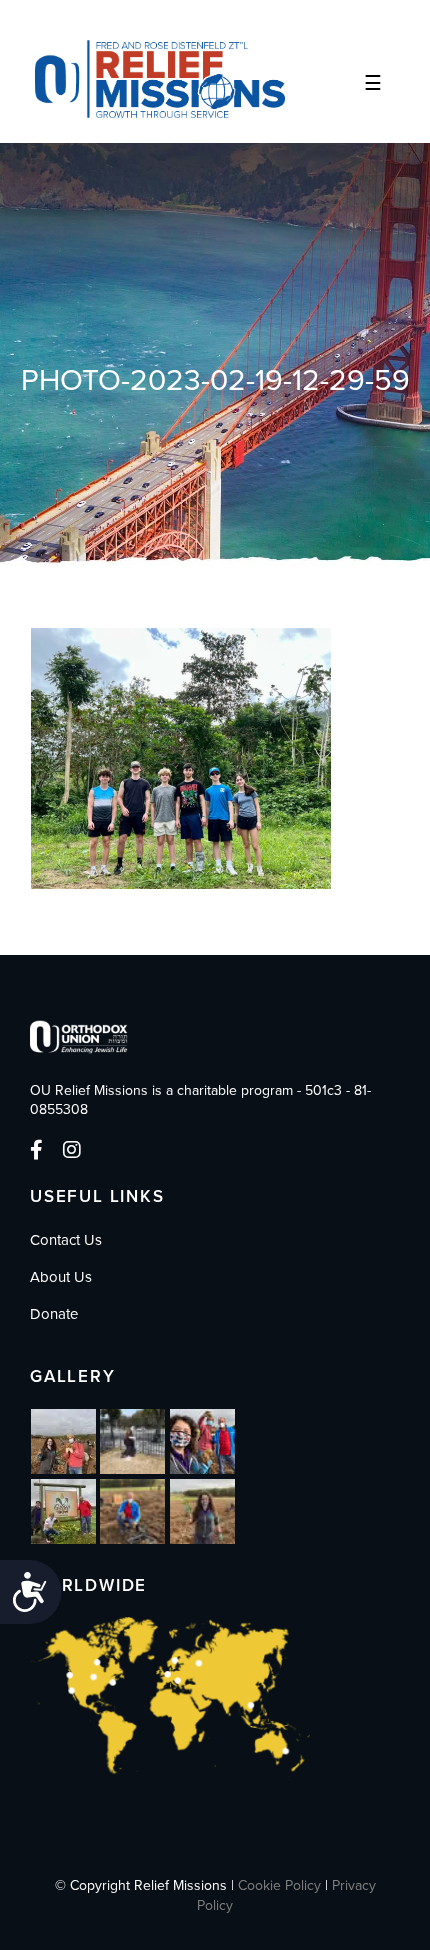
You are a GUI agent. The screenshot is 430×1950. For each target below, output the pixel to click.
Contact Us (66, 1240)
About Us (61, 1277)
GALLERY (73, 1376)
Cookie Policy (279, 1885)
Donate (54, 1314)
